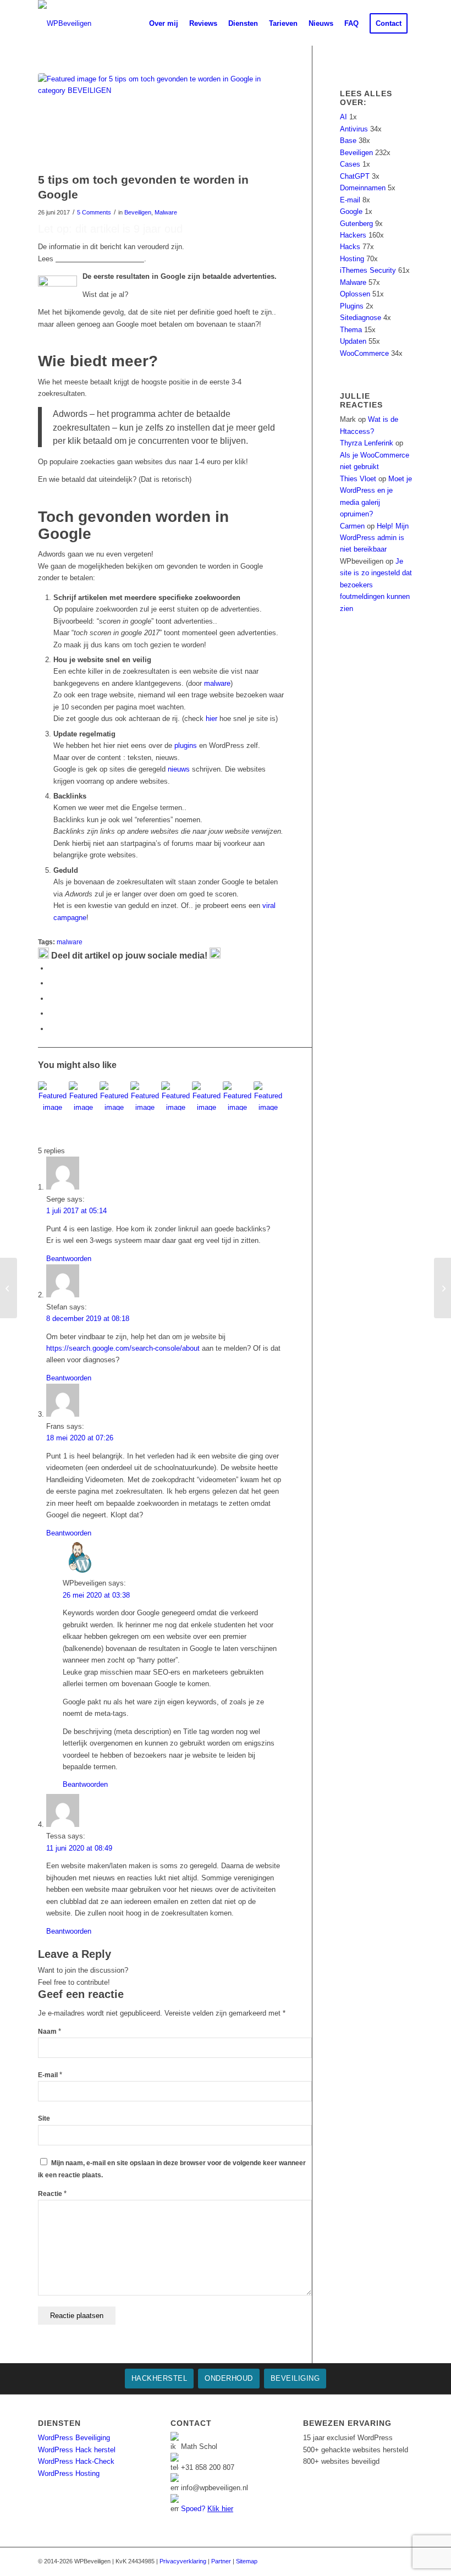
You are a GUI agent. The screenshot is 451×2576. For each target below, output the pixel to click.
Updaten (353, 341)
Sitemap (247, 2561)
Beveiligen (138, 212)
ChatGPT (355, 176)
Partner (221, 2561)
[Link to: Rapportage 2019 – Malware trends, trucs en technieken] (145, 1096)
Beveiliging (295, 2378)
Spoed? (207, 2509)
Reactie (52, 2194)
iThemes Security (368, 270)
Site (44, 2118)
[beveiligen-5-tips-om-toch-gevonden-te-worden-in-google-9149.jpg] (161, 120)
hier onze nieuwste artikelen (100, 259)
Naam (50, 2032)
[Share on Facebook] (52, 968)
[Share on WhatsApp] (52, 998)
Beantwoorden (69, 1259)
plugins (186, 745)
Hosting (352, 259)
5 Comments (94, 212)
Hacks (350, 247)
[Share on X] (52, 983)
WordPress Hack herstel (77, 2450)
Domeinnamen (363, 188)
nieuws (179, 769)
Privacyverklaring (183, 2561)
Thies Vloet (358, 479)
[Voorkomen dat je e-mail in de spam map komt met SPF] (9, 1288)
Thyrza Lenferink (367, 443)
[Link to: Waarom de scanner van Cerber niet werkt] (176, 1096)
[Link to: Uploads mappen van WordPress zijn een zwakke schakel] (207, 1096)
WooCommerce (364, 353)
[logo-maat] (65, 23)
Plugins (352, 306)
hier (211, 719)
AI (343, 117)
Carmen (352, 526)
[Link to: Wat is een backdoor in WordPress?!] (237, 1096)
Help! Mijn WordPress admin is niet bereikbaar (374, 538)
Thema (351, 330)
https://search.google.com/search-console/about (123, 1348)
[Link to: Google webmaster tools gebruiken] (83, 1096)
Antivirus (354, 129)
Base (348, 141)
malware (217, 683)
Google (351, 211)
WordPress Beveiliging (74, 2438)
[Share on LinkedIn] (52, 1013)
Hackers (353, 235)
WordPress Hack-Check (76, 2461)
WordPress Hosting (69, 2473)
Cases (350, 164)
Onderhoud (229, 2378)
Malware (166, 212)
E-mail (50, 2075)
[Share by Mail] (52, 1029)
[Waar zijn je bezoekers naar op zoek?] (442, 1288)
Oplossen (355, 294)
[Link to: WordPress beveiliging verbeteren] (53, 1096)
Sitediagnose (361, 318)
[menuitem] (135, 23)
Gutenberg (356, 224)
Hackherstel (159, 2378)
